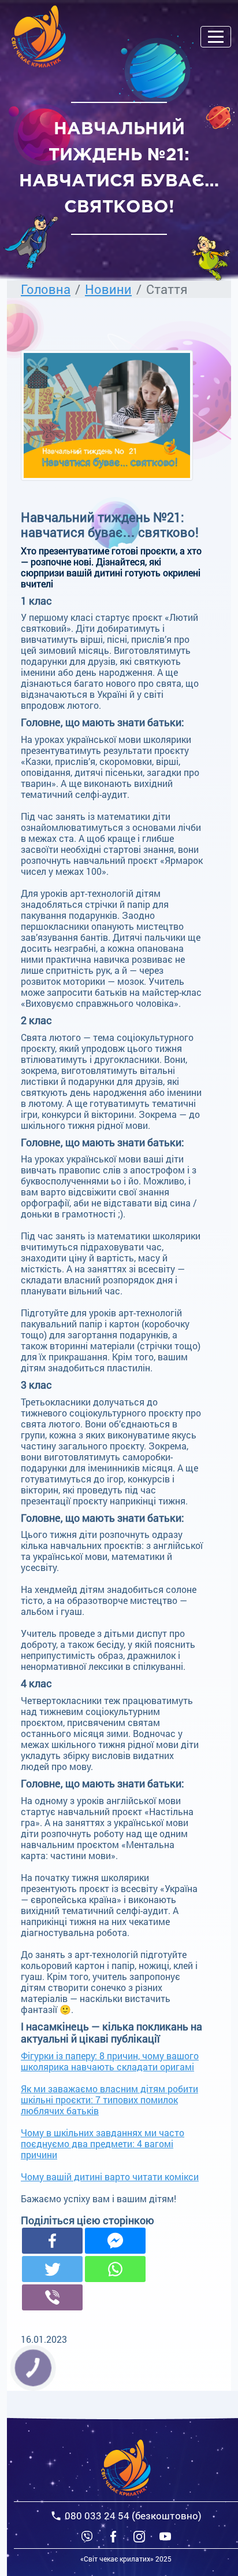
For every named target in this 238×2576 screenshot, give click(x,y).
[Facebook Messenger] (115, 2241)
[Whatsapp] (115, 2269)
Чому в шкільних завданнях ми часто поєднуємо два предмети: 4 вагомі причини (103, 2143)
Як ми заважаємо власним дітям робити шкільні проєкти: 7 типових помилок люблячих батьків (109, 2100)
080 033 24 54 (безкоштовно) (133, 2516)
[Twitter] (52, 2269)
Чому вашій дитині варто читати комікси (110, 2176)
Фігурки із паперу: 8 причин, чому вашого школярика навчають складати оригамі (110, 2061)
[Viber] (87, 2536)
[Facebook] (52, 2241)
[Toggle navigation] (216, 37)
